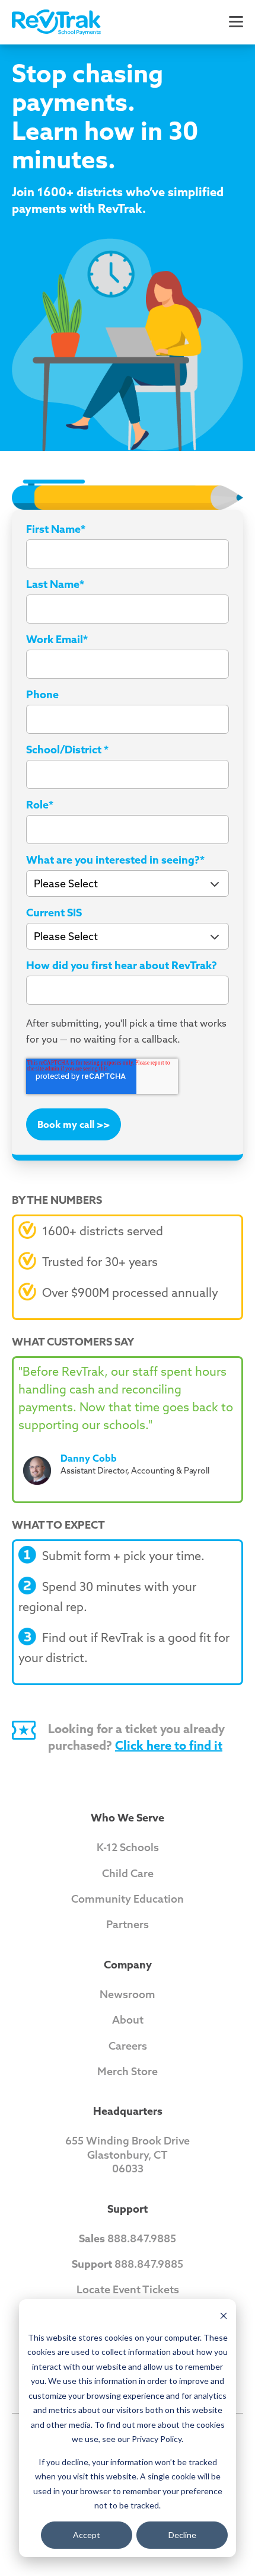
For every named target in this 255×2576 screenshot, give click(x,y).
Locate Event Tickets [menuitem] (128, 2289)
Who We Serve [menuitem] (128, 1818)
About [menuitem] (128, 2020)
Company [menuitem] (128, 1965)
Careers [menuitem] (128, 2046)
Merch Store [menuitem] (128, 2071)
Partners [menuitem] (128, 1924)
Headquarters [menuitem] (128, 2111)
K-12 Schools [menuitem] (128, 1847)
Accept (87, 2535)
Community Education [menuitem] (128, 1899)
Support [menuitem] (128, 2209)
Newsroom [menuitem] (128, 1994)
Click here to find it (169, 1745)
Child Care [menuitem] (128, 1873)
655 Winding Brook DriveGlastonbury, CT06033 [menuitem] (128, 2155)
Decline (182, 2535)
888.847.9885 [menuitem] (128, 2238)
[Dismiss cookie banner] (224, 2315)
